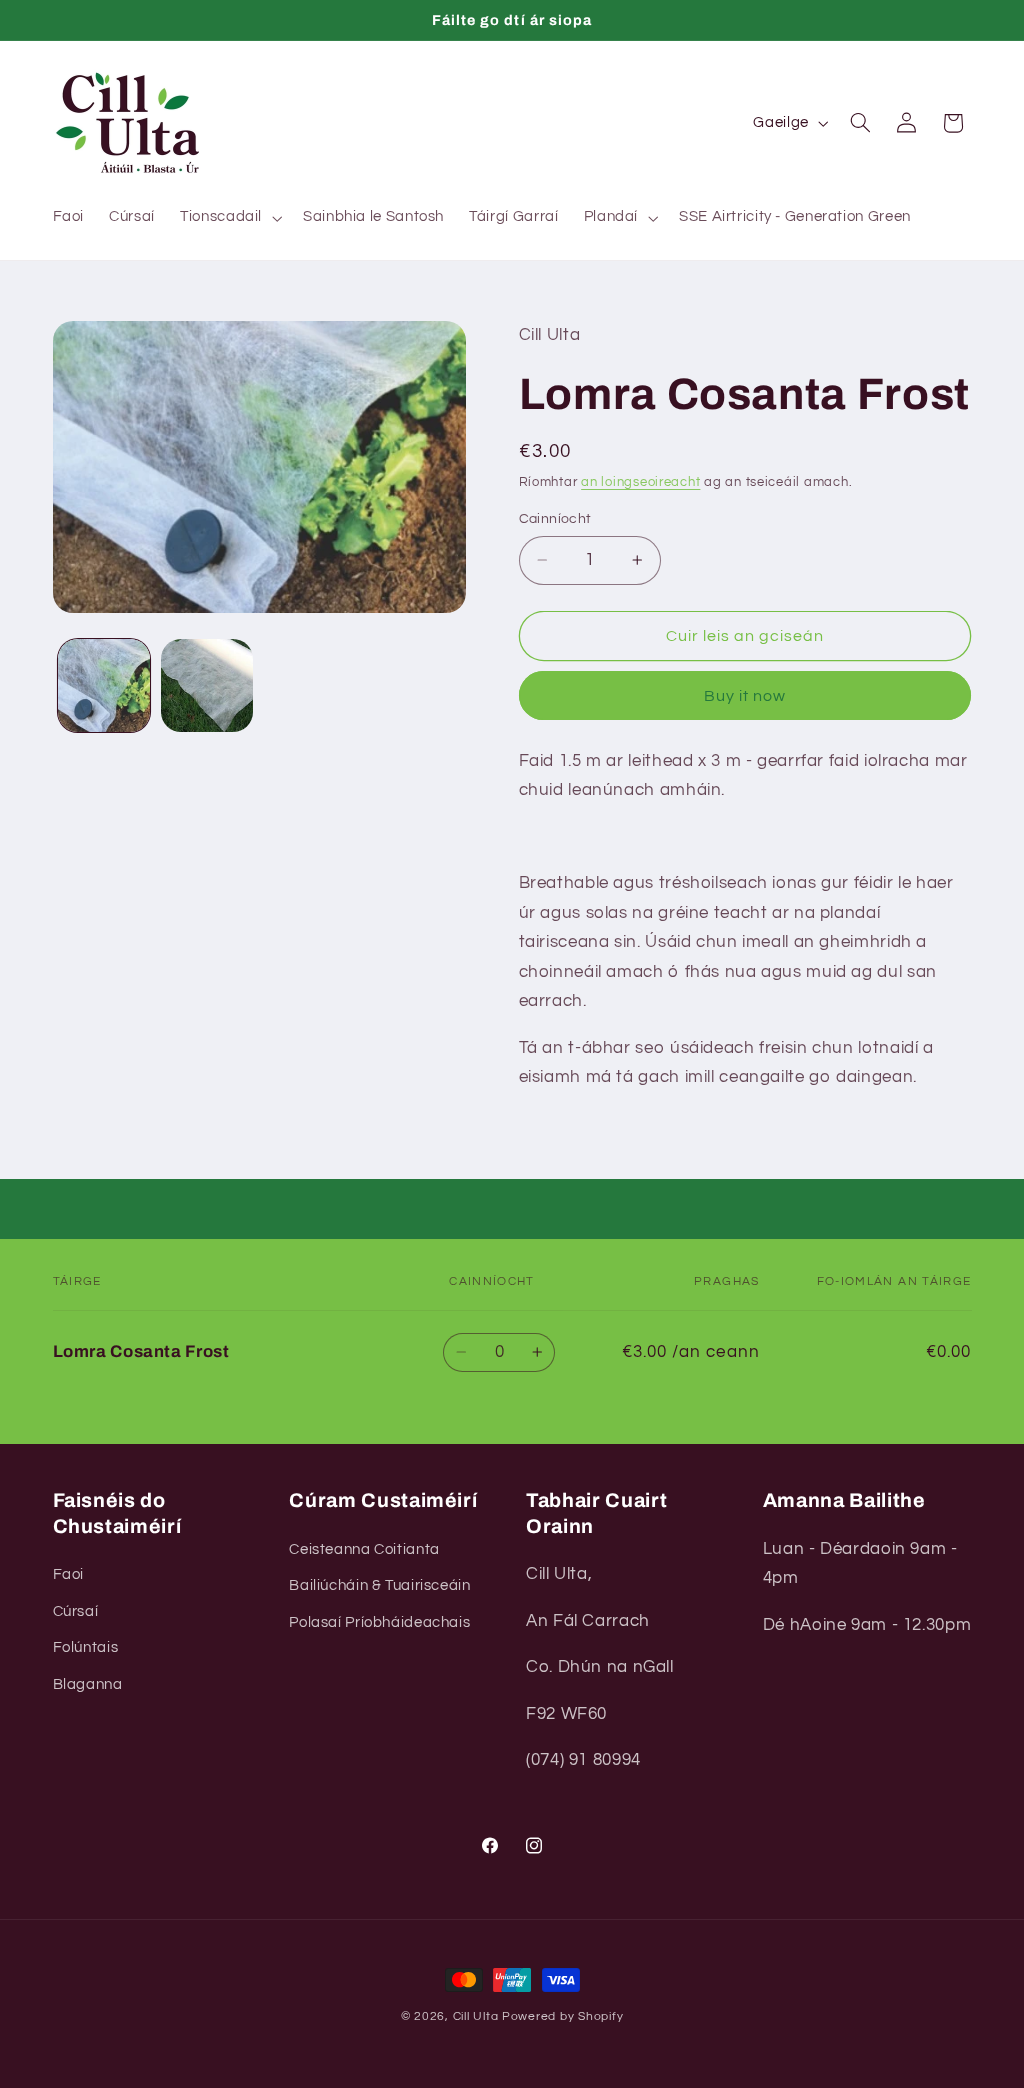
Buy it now (745, 696)
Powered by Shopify (562, 2016)
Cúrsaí (76, 1611)
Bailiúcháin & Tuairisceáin (379, 1585)
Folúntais (86, 1647)
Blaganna (88, 1684)
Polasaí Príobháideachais (379, 1622)
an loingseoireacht (640, 482)
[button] (229, 218)
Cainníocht (555, 519)
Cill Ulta (476, 2016)
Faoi (69, 1574)
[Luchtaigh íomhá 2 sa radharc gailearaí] (207, 685)
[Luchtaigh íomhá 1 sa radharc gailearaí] (104, 685)
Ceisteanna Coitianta (364, 1549)
